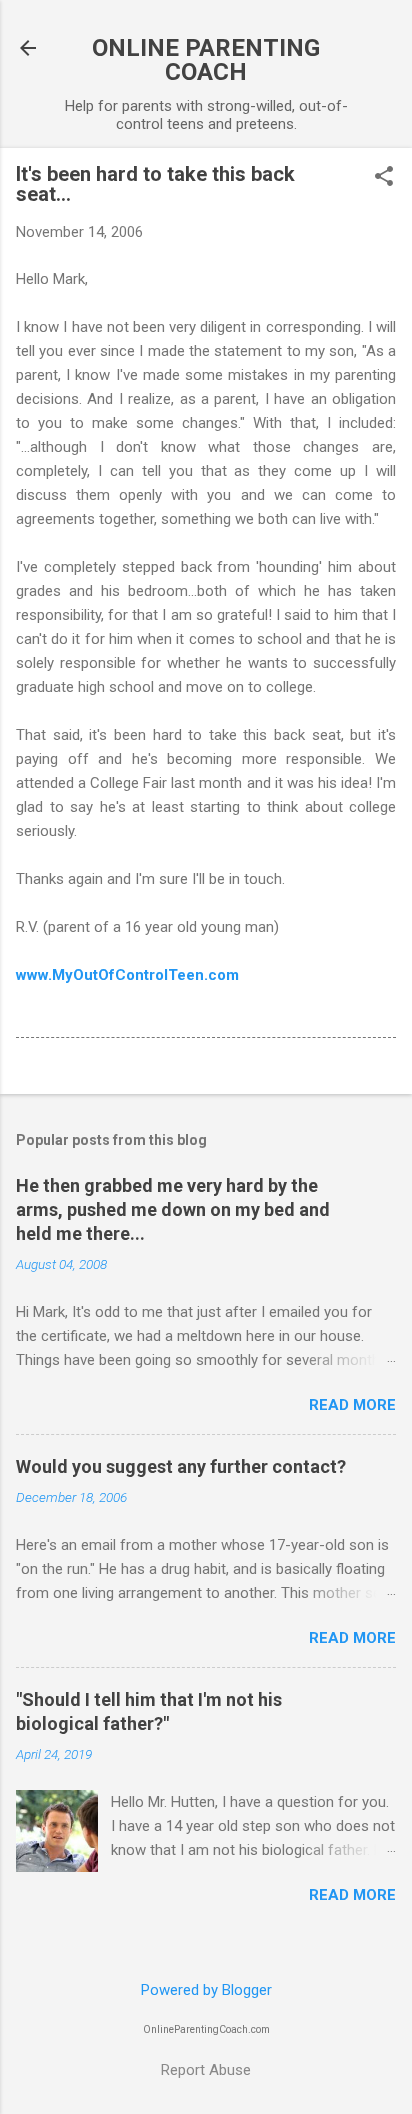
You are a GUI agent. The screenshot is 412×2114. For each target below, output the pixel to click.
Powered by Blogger (206, 1990)
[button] (384, 178)
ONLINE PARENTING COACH (206, 60)
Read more (352, 1405)
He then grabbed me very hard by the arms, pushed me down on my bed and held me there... (173, 1209)
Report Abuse (206, 2070)
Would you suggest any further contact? (181, 1466)
